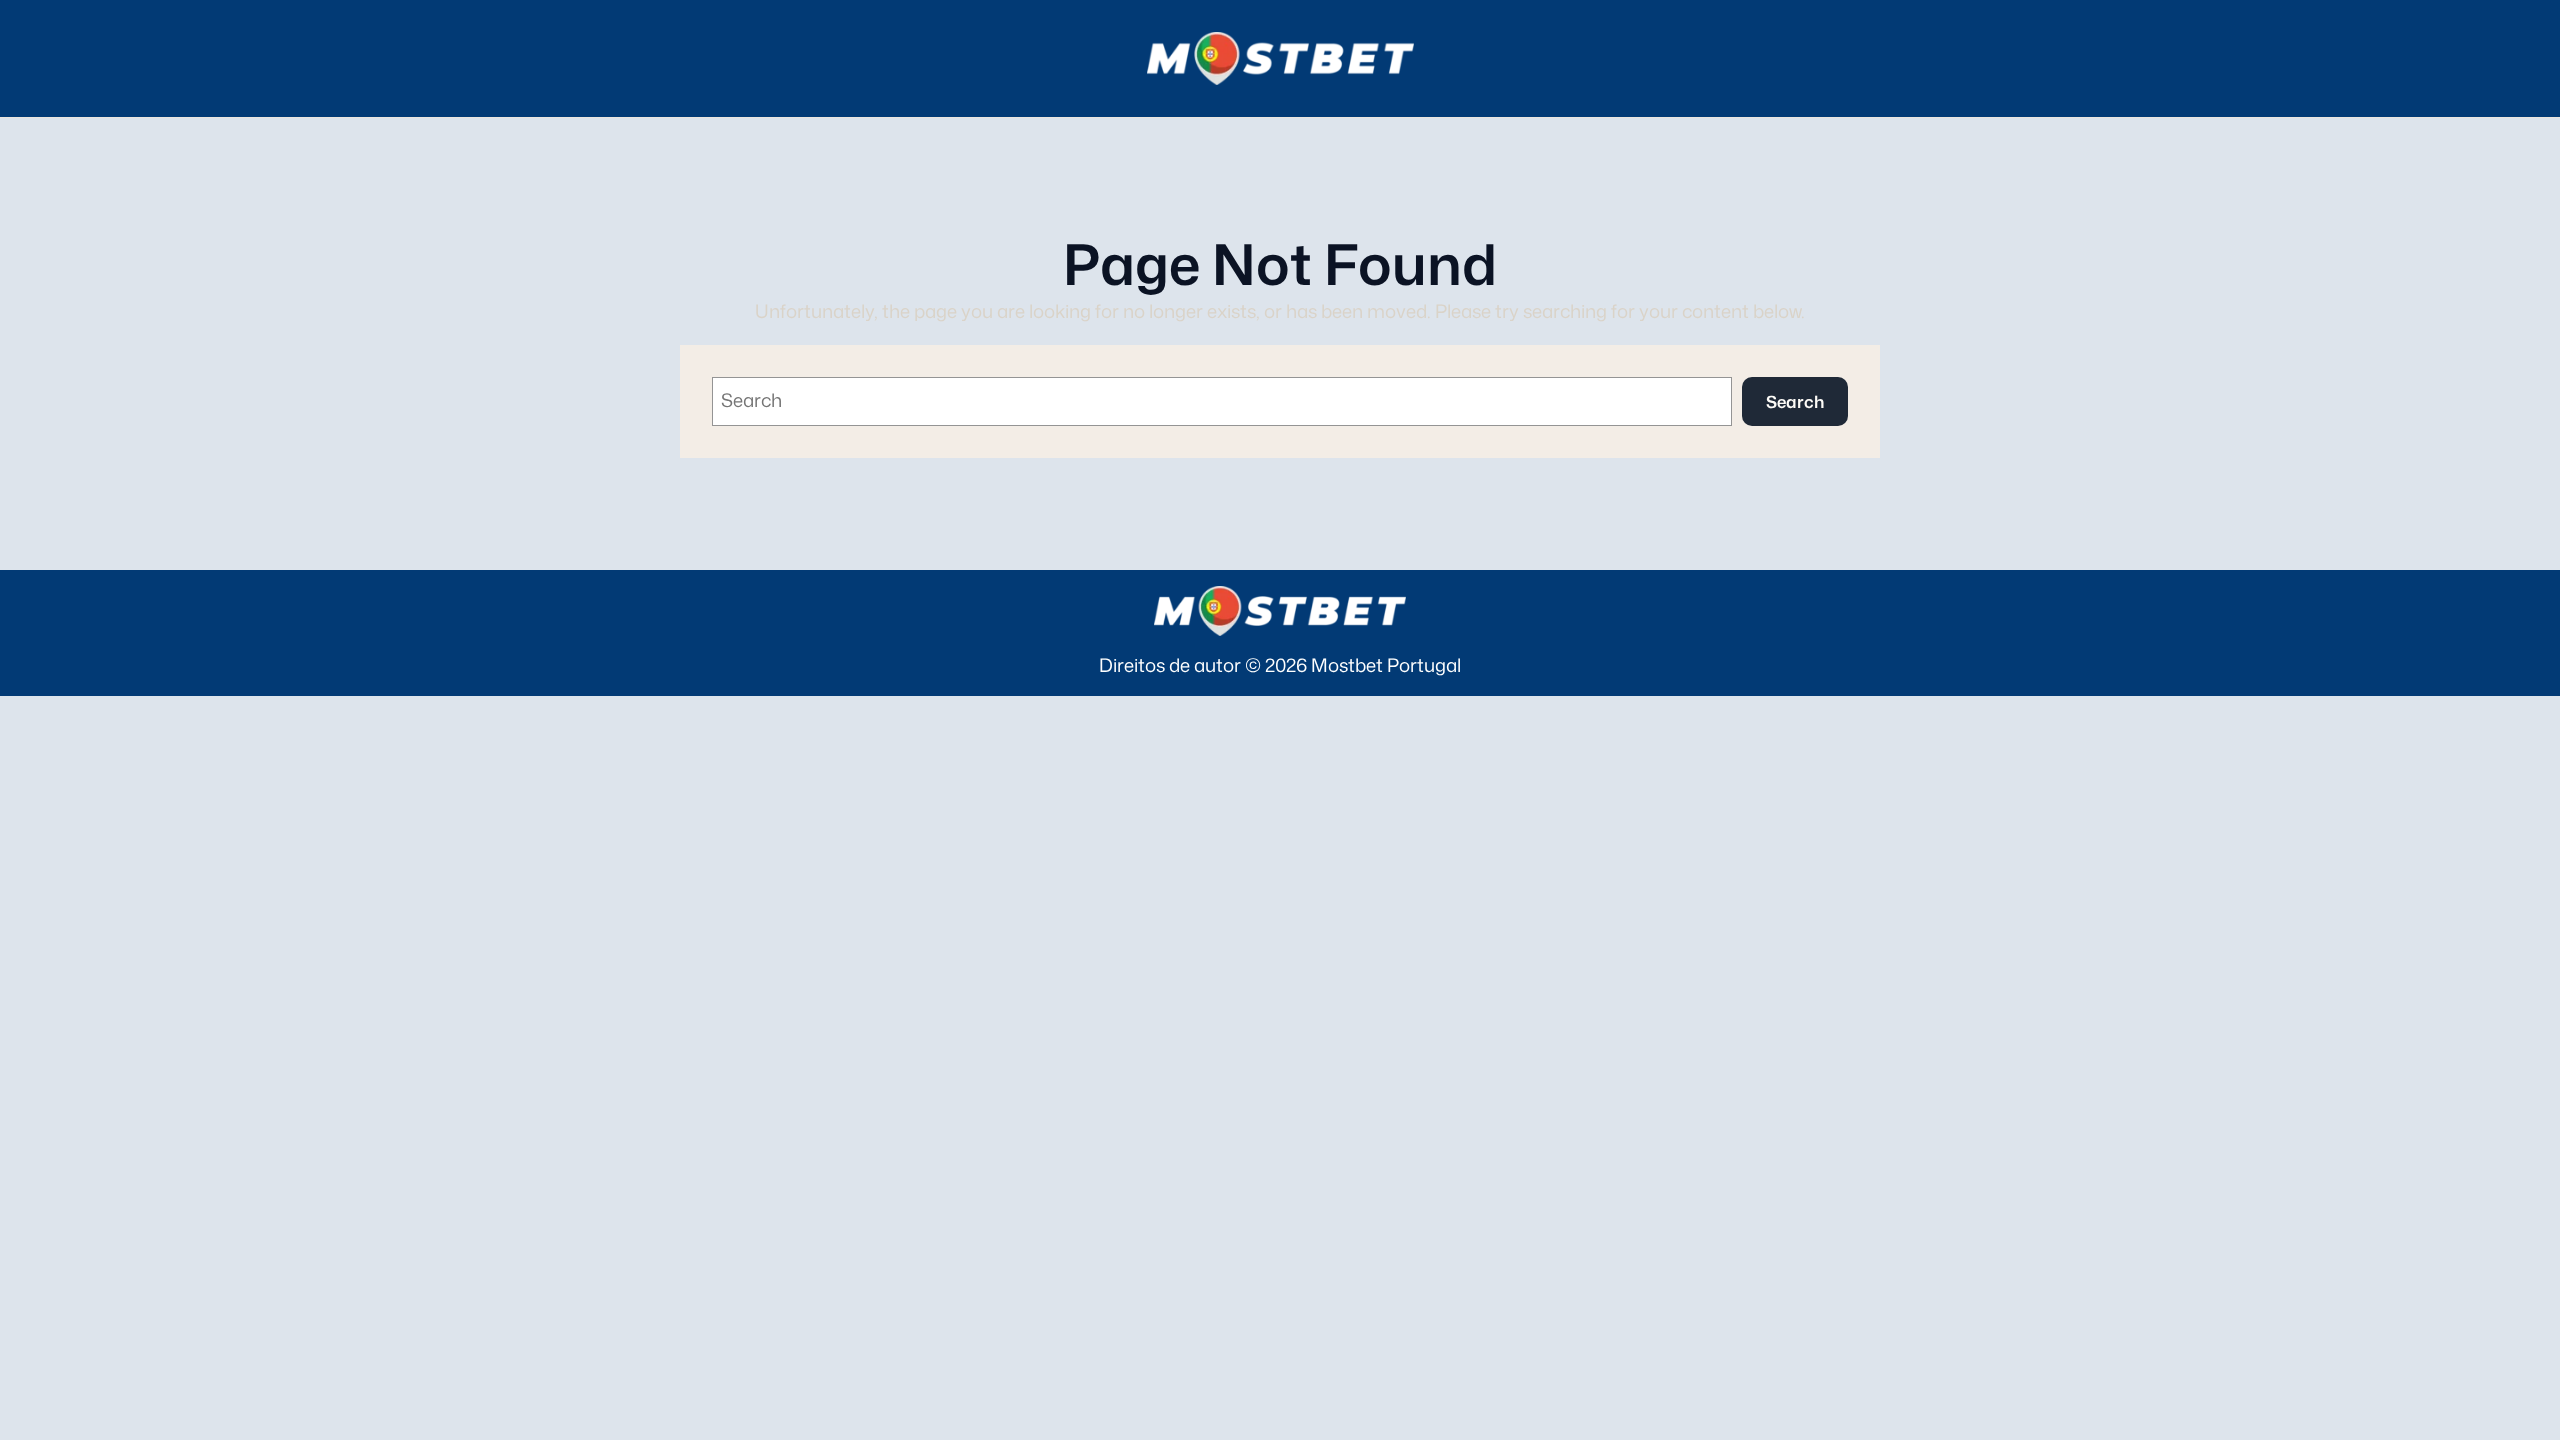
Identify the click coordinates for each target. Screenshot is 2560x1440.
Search (1795, 401)
